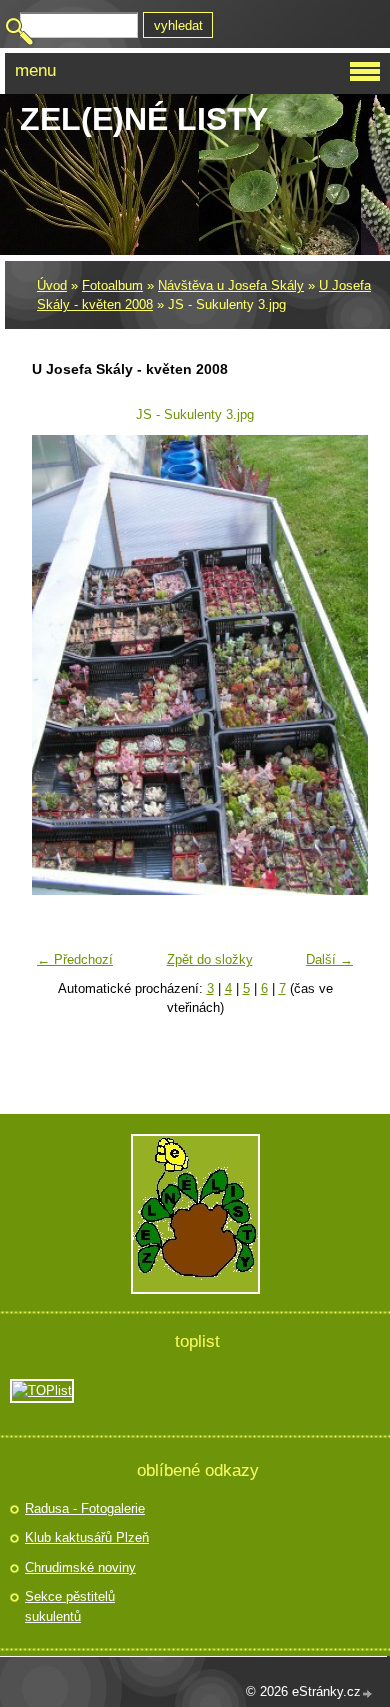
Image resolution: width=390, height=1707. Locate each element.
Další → (329, 959)
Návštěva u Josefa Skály (231, 285)
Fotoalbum (112, 285)
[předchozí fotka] (59, 665)
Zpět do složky (210, 959)
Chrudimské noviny (80, 1567)
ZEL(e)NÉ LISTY (144, 119)
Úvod (52, 285)
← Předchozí (75, 959)
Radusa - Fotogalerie (85, 1508)
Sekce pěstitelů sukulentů (70, 1606)
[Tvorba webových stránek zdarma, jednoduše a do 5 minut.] (368, 1693)
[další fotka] (330, 665)
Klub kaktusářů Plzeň (87, 1537)
